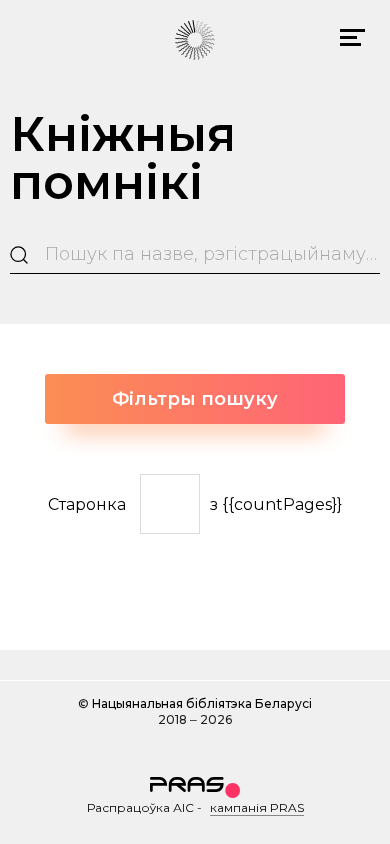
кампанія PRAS (257, 807)
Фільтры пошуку (195, 399)
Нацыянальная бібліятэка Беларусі (202, 703)
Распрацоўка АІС (140, 807)
